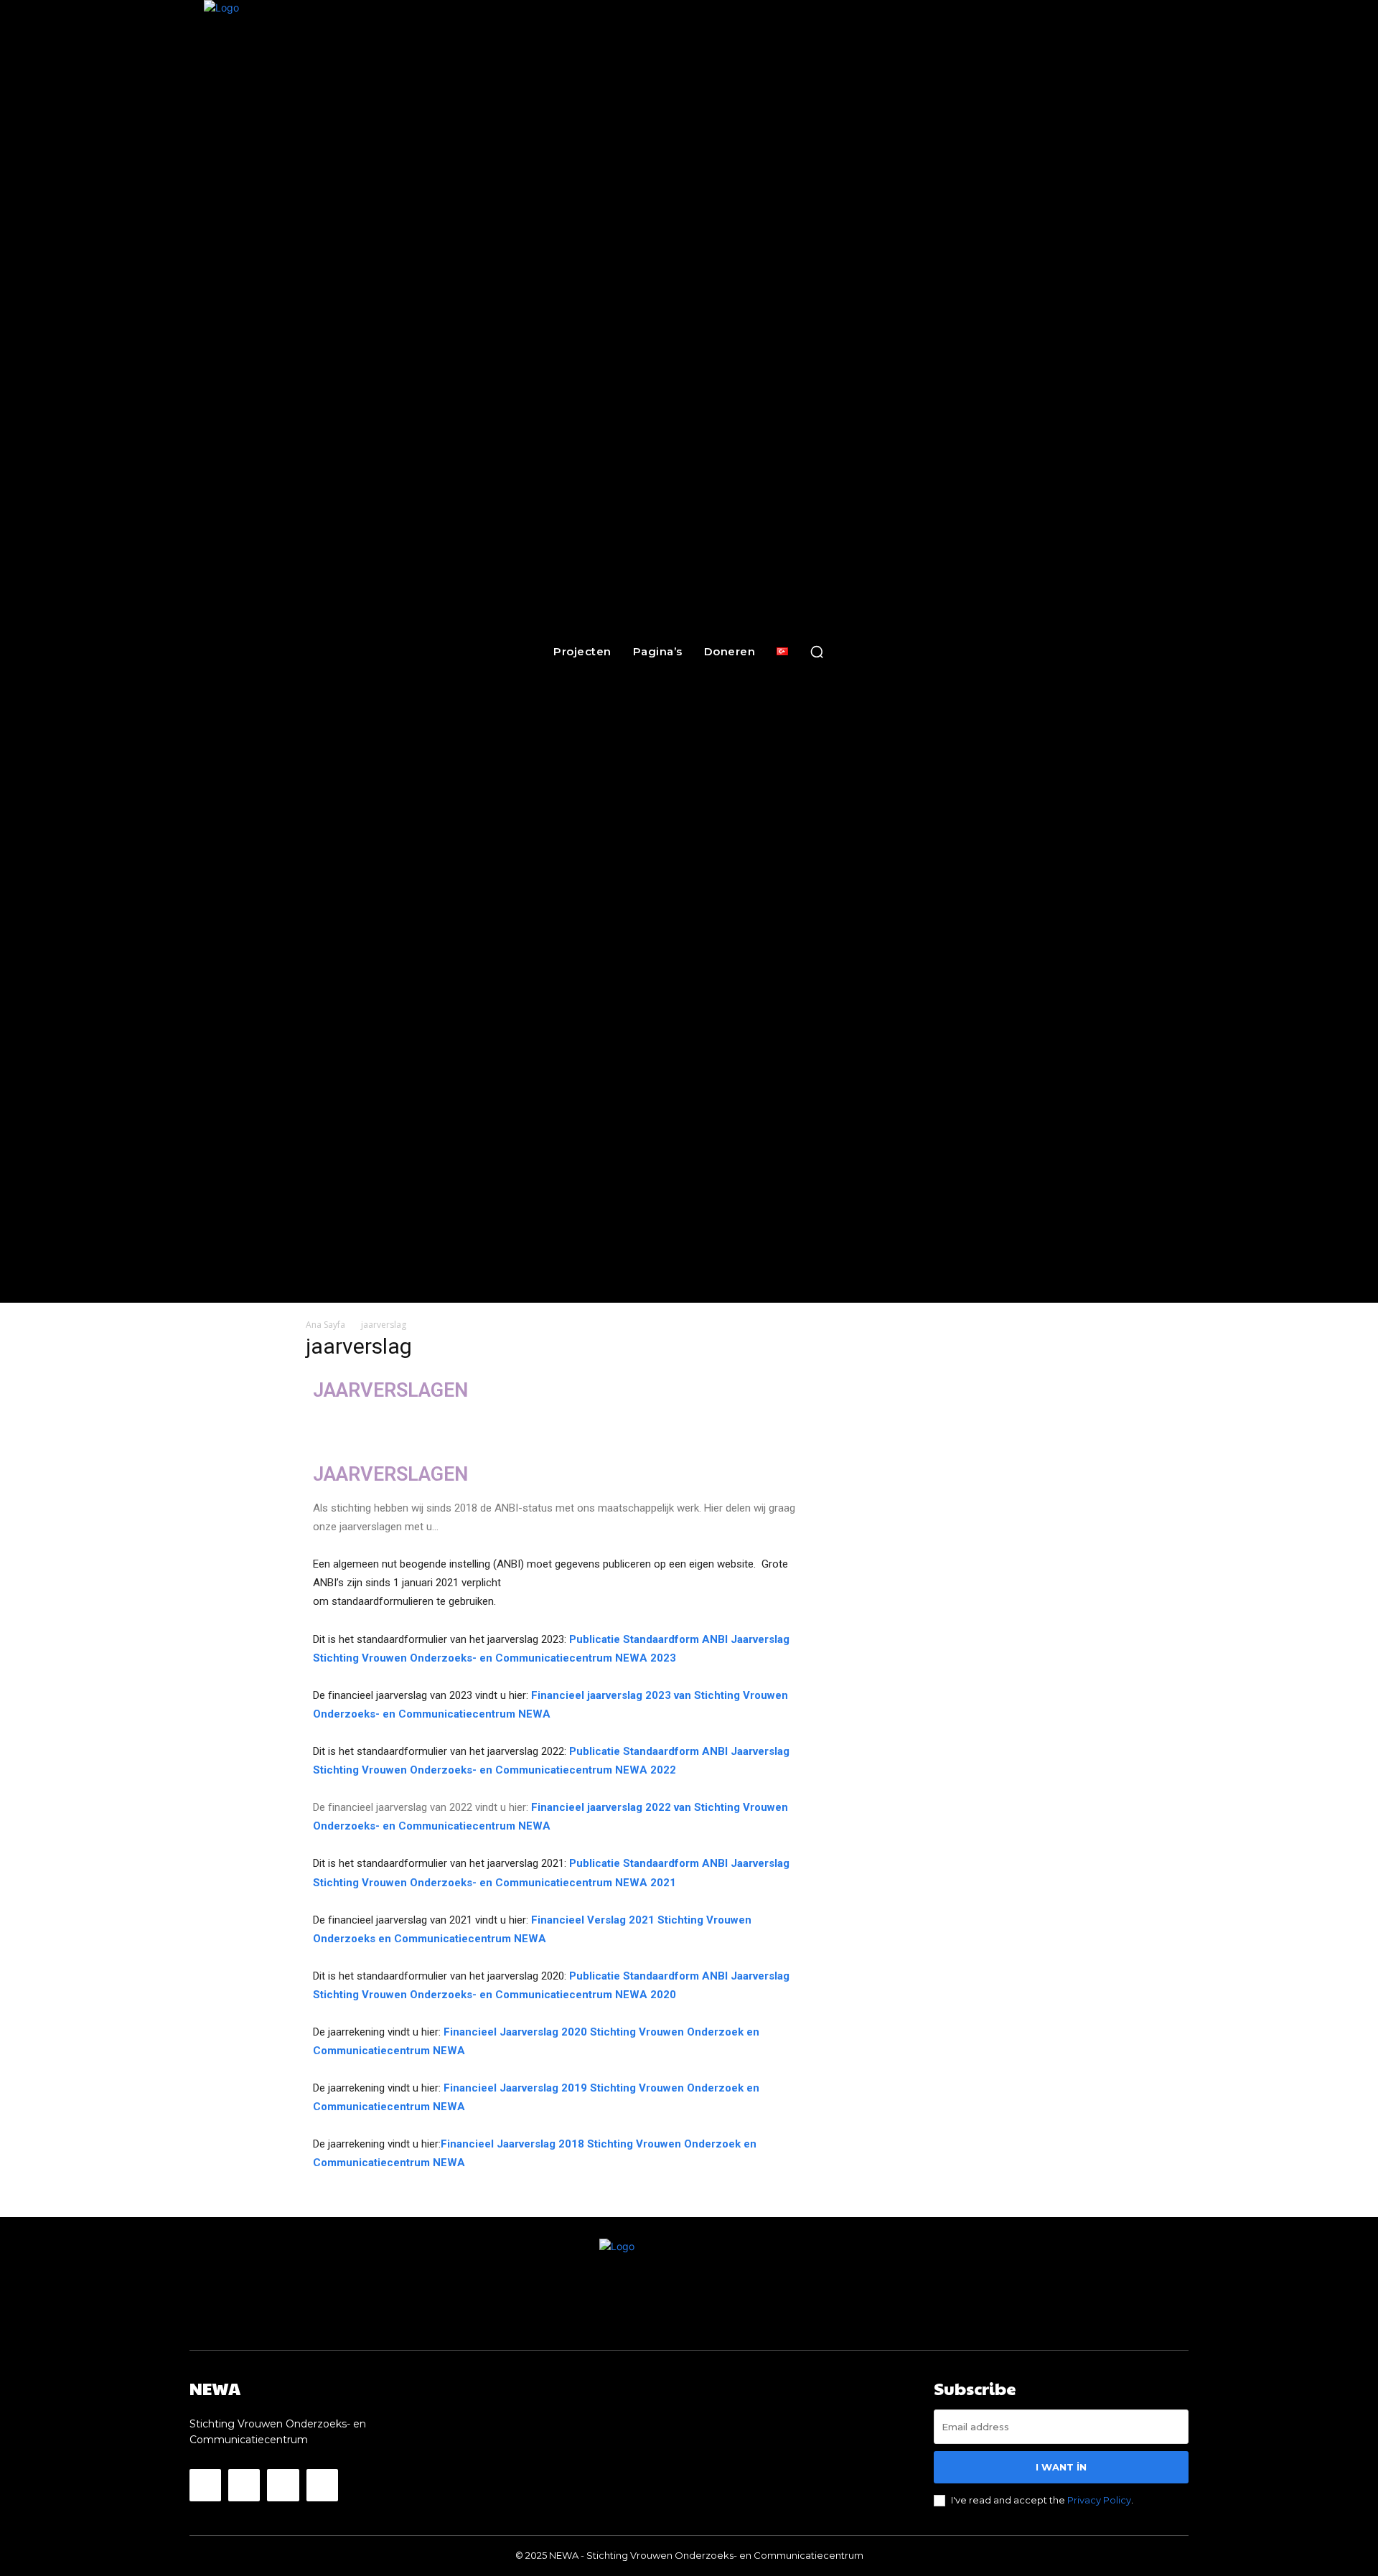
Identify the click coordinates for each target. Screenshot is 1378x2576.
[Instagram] (244, 2485)
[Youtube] (322, 2485)
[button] (817, 652)
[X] (283, 2485)
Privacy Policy (1099, 2500)
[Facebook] (205, 2485)
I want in (1061, 2467)
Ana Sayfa (325, 1325)
